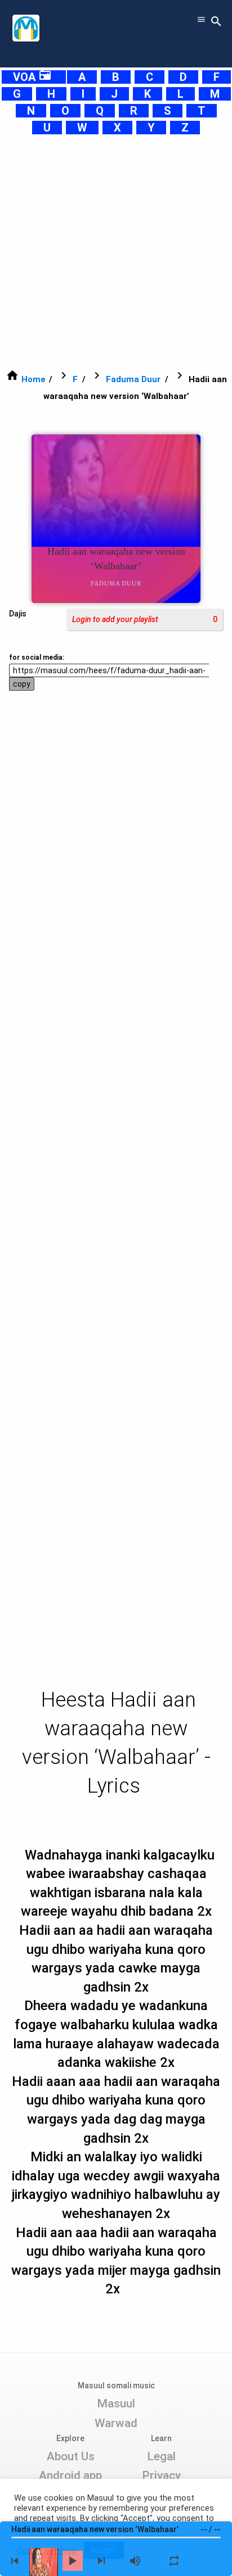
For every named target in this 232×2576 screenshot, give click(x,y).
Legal (161, 2456)
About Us (71, 2456)
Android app (70, 2475)
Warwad (116, 2423)
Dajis (18, 614)
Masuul (116, 2403)
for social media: (37, 657)
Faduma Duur (133, 379)
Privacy (161, 2475)
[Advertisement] (116, 252)
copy (22, 684)
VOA (32, 77)
